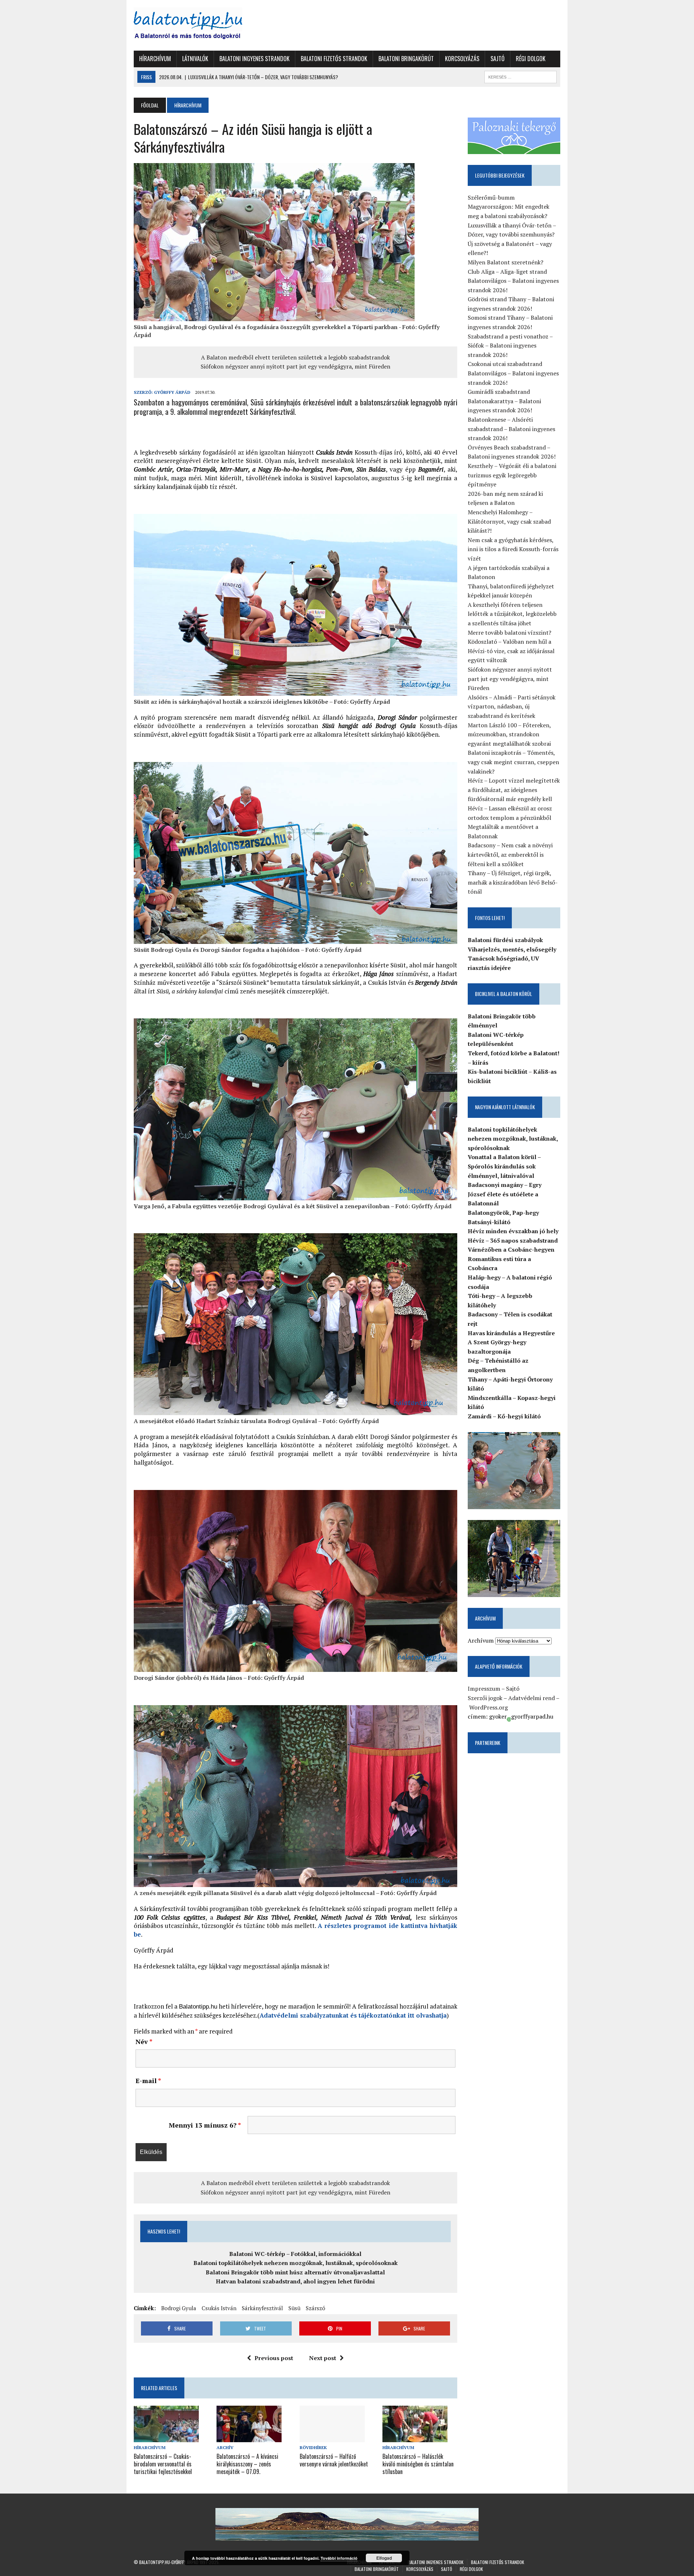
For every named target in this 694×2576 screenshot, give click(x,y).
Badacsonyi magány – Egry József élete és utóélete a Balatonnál (505, 1194)
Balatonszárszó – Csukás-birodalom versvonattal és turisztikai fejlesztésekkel (163, 2464)
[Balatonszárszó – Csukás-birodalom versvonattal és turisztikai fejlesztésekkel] (166, 2437)
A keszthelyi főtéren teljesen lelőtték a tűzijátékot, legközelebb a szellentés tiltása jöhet (512, 614)
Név (144, 2041)
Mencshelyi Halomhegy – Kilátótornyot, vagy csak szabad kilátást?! (509, 521)
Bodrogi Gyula (179, 2308)
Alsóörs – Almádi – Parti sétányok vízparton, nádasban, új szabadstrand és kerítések (512, 706)
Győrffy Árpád (172, 392)
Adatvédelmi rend (532, 1698)
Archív (225, 2447)
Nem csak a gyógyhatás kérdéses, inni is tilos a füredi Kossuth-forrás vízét (513, 549)
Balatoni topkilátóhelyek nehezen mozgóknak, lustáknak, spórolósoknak (295, 2263)
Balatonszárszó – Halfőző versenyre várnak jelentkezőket (334, 2460)
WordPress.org (489, 1707)
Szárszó (316, 2308)
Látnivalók (195, 59)
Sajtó (498, 59)
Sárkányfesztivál (262, 2308)
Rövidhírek (313, 2447)
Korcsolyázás (462, 59)
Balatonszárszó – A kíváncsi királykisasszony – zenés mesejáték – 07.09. (247, 2464)
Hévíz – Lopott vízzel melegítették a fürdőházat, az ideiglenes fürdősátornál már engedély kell (514, 790)
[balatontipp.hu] (201, 25)
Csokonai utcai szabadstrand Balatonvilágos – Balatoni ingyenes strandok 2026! (513, 373)
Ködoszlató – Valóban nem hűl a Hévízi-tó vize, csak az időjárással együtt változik (511, 651)
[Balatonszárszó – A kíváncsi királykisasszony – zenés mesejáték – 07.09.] (249, 2437)
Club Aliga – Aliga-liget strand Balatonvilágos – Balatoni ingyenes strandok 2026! (513, 281)
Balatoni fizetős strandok (334, 59)
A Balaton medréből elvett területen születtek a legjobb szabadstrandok (295, 357)
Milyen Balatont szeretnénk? (505, 262)
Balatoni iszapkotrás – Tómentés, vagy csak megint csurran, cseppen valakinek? (513, 762)
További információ (339, 2558)
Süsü (294, 2308)
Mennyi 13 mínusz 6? (205, 2125)
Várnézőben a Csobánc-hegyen (511, 1249)
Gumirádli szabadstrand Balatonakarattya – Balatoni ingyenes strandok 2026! (504, 401)
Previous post (274, 2358)
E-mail (148, 2081)
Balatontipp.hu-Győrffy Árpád (169, 2562)
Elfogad (384, 2558)
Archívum (481, 1640)
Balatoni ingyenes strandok (254, 59)
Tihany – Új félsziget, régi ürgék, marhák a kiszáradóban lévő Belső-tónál (513, 882)
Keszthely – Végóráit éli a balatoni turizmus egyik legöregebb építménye (512, 475)
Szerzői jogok (485, 1698)
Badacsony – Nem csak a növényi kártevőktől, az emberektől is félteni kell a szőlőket (510, 854)
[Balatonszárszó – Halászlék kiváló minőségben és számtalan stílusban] (415, 2437)
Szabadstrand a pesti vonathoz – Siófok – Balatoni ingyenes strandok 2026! (510, 346)
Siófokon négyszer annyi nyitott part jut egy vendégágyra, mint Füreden (295, 366)
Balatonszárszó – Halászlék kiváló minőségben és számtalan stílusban (418, 2464)
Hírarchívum (155, 59)
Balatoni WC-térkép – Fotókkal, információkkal (295, 2254)
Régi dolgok (531, 59)
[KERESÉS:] (520, 76)
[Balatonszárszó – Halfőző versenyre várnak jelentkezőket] (332, 2437)
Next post (323, 2358)
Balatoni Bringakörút (406, 59)
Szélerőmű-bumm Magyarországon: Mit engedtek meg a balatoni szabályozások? (509, 207)
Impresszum (484, 1689)
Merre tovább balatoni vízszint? (509, 633)
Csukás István (219, 2308)
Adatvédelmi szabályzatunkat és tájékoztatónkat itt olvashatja (353, 2015)
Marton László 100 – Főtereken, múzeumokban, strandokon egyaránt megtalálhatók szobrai (509, 734)
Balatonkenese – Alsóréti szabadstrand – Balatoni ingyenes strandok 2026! (511, 429)
